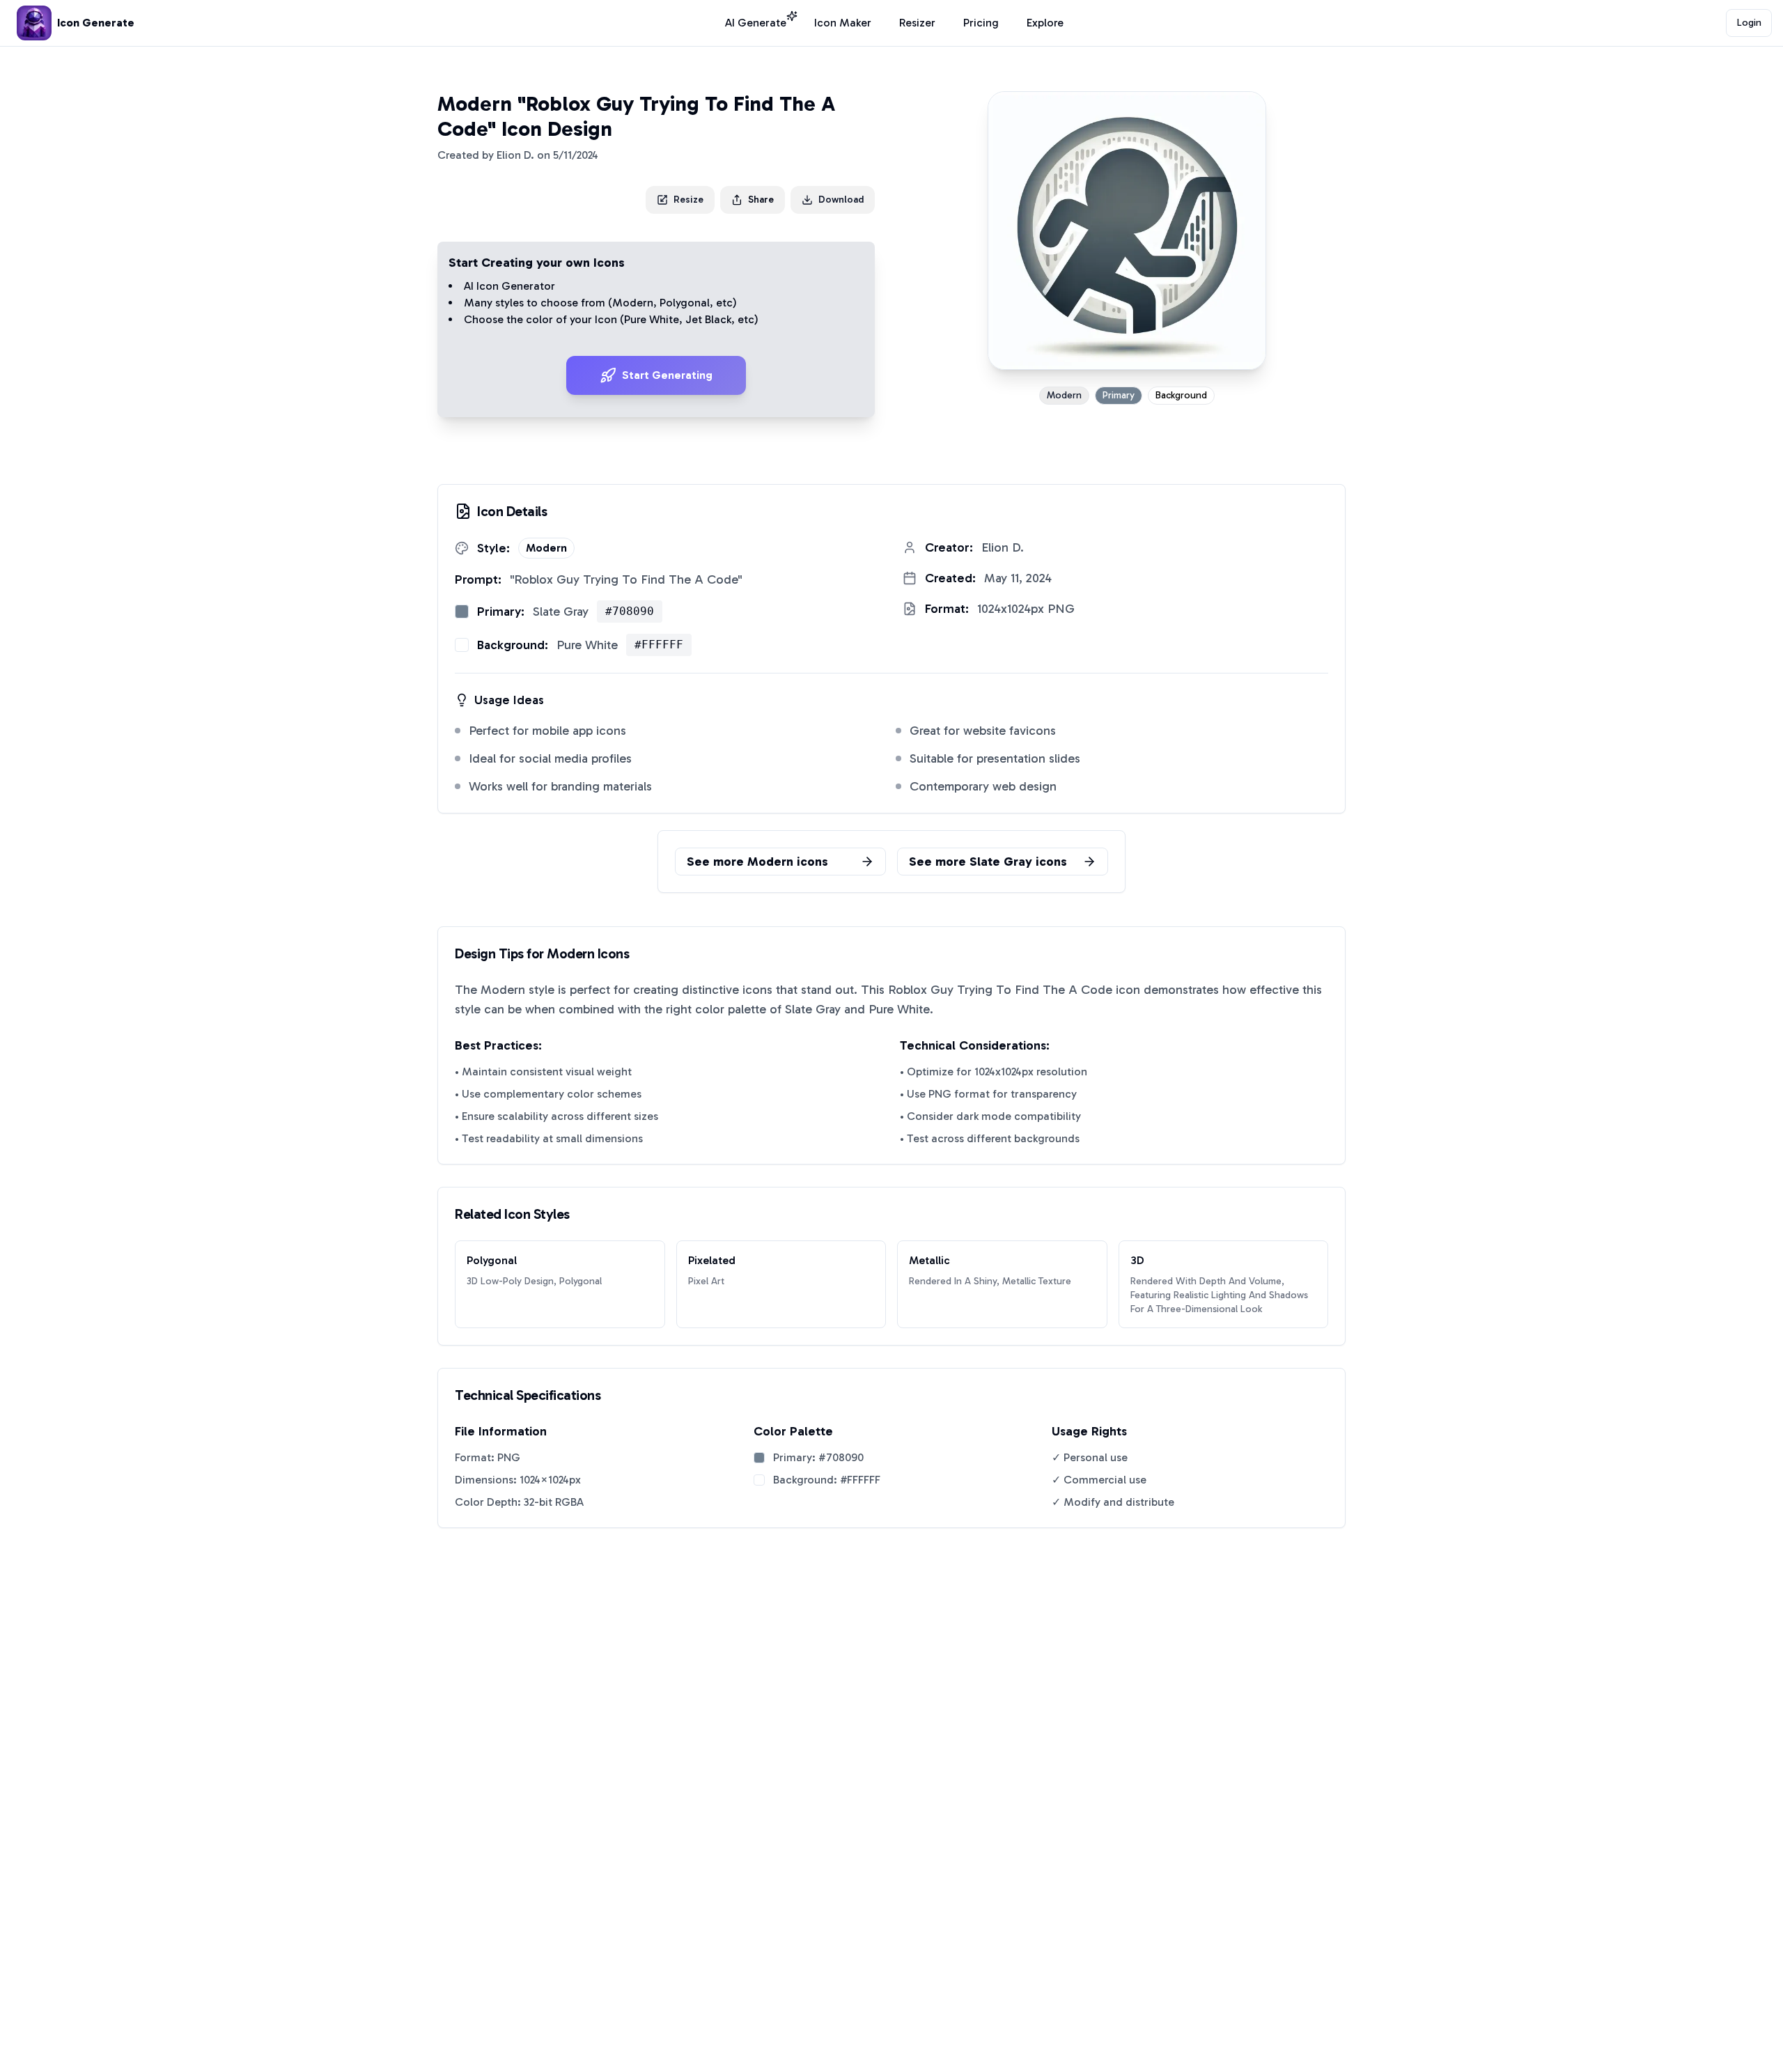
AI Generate (756, 23)
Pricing (981, 23)
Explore (1045, 23)
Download (841, 200)
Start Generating (667, 375)
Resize (688, 200)
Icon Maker (843, 23)
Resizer (917, 23)
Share (761, 200)
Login (1749, 23)
